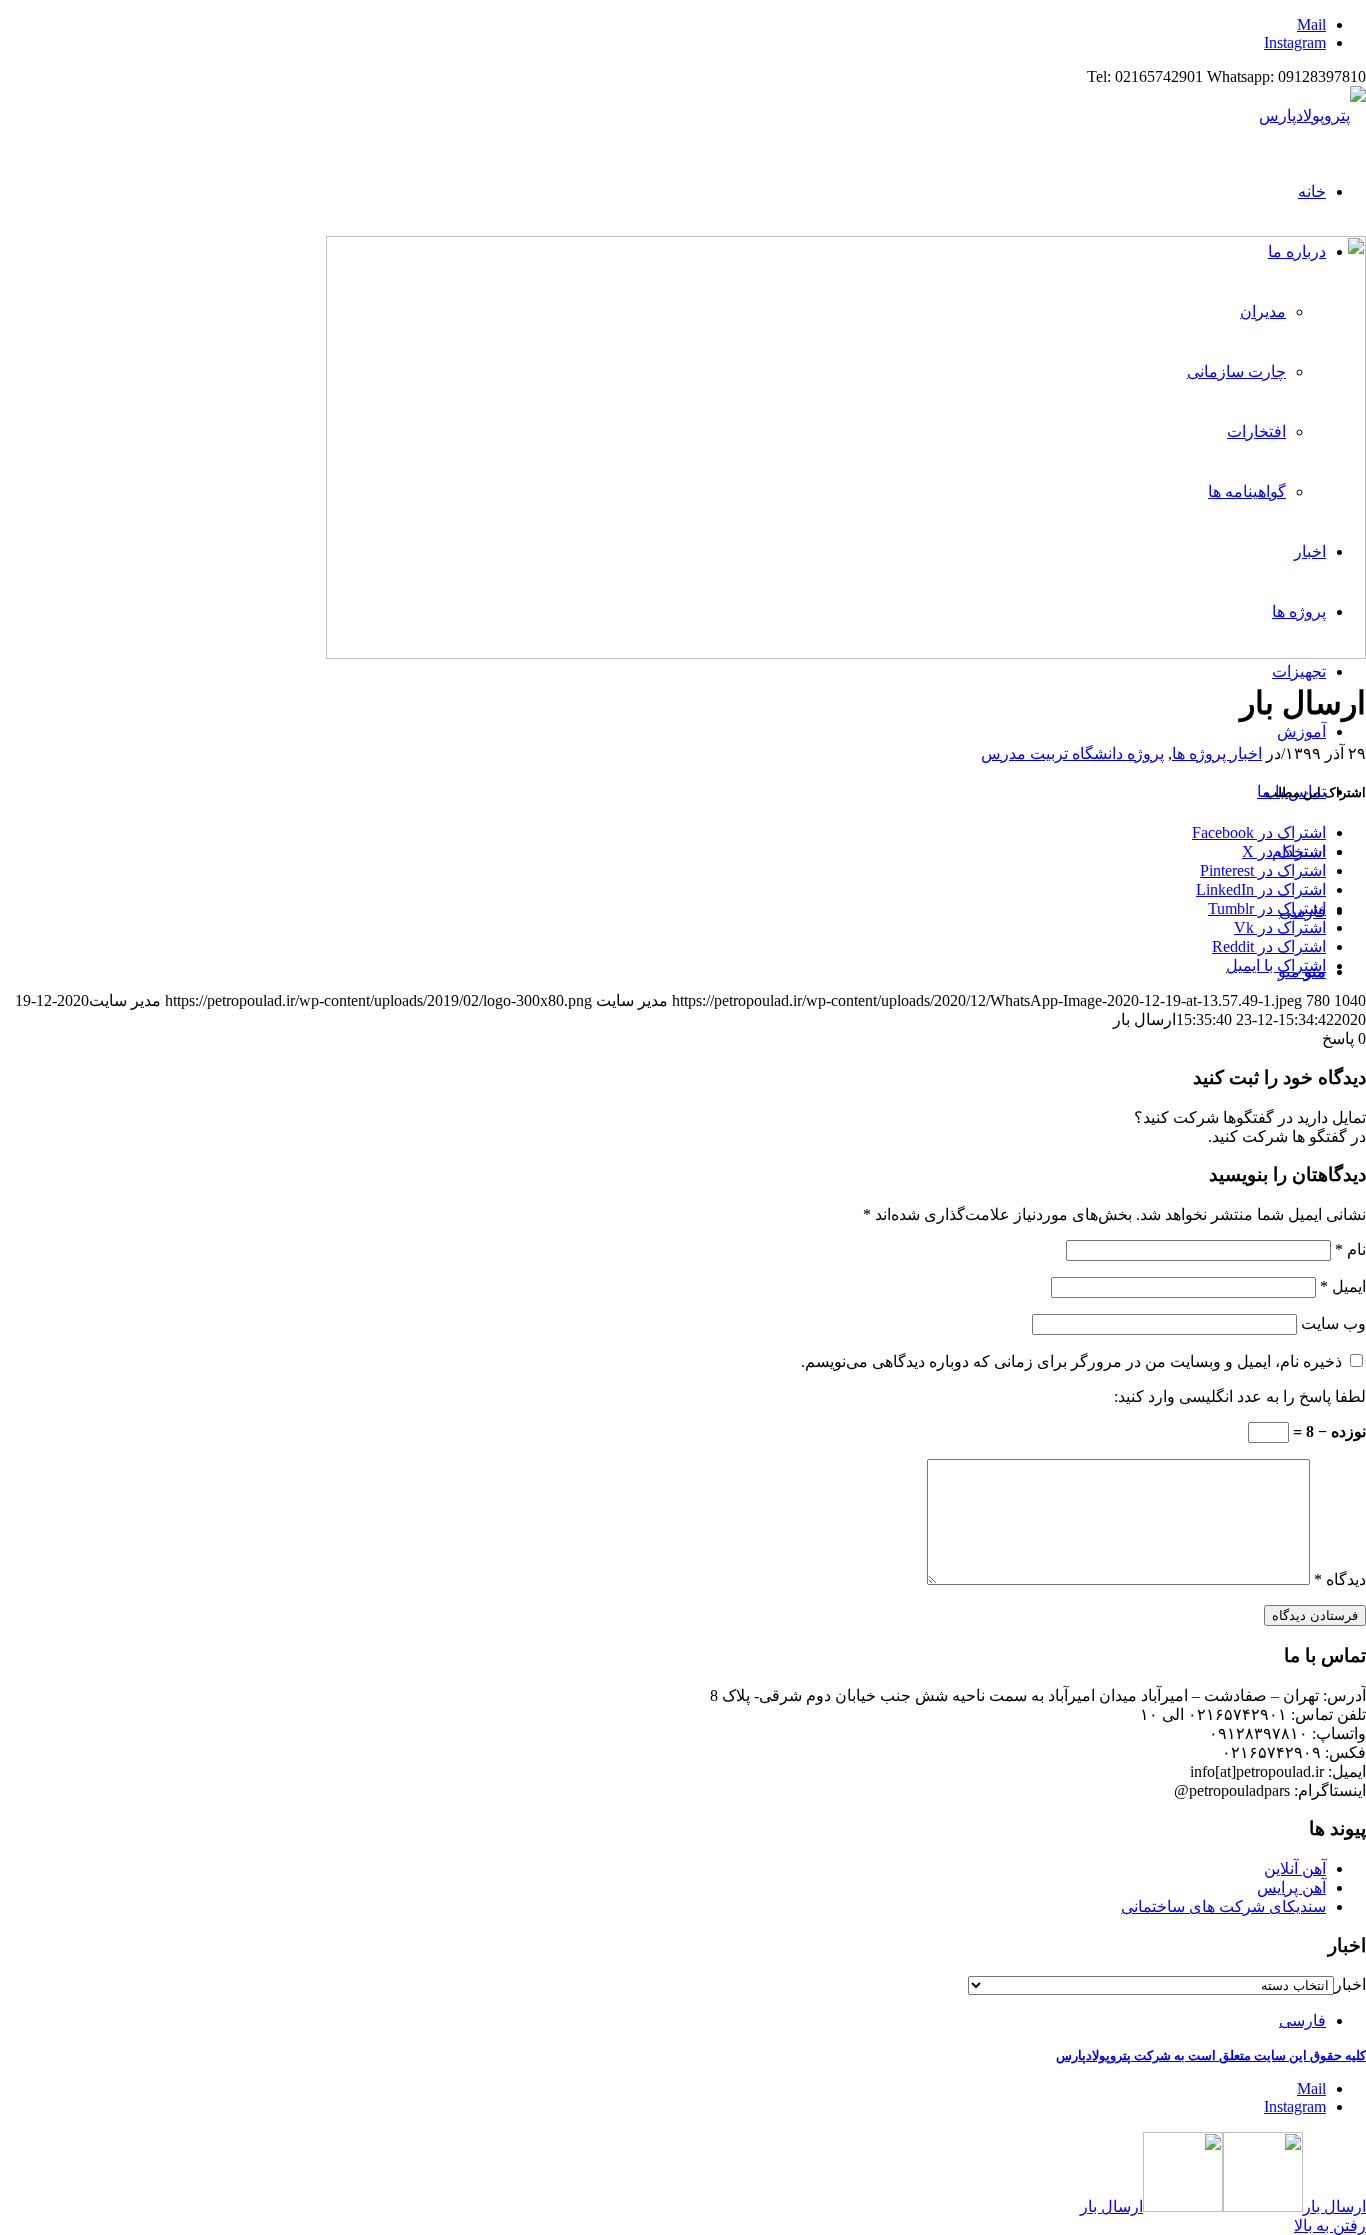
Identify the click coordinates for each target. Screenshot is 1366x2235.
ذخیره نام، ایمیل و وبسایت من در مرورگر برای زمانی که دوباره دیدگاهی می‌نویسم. (1071, 1361)
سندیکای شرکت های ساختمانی (1223, 1906)
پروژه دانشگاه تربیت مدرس (1072, 753)
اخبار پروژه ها (1217, 753)
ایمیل (1343, 1286)
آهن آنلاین (1295, 1868)
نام (1350, 1249)
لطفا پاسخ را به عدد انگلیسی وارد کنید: (1240, 1396)
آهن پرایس (1291, 1887)
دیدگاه (1340, 1579)
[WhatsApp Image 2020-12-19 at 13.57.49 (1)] (846, 653)
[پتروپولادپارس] (1312, 115)
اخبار (1350, 1984)
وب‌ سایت (1333, 1323)
